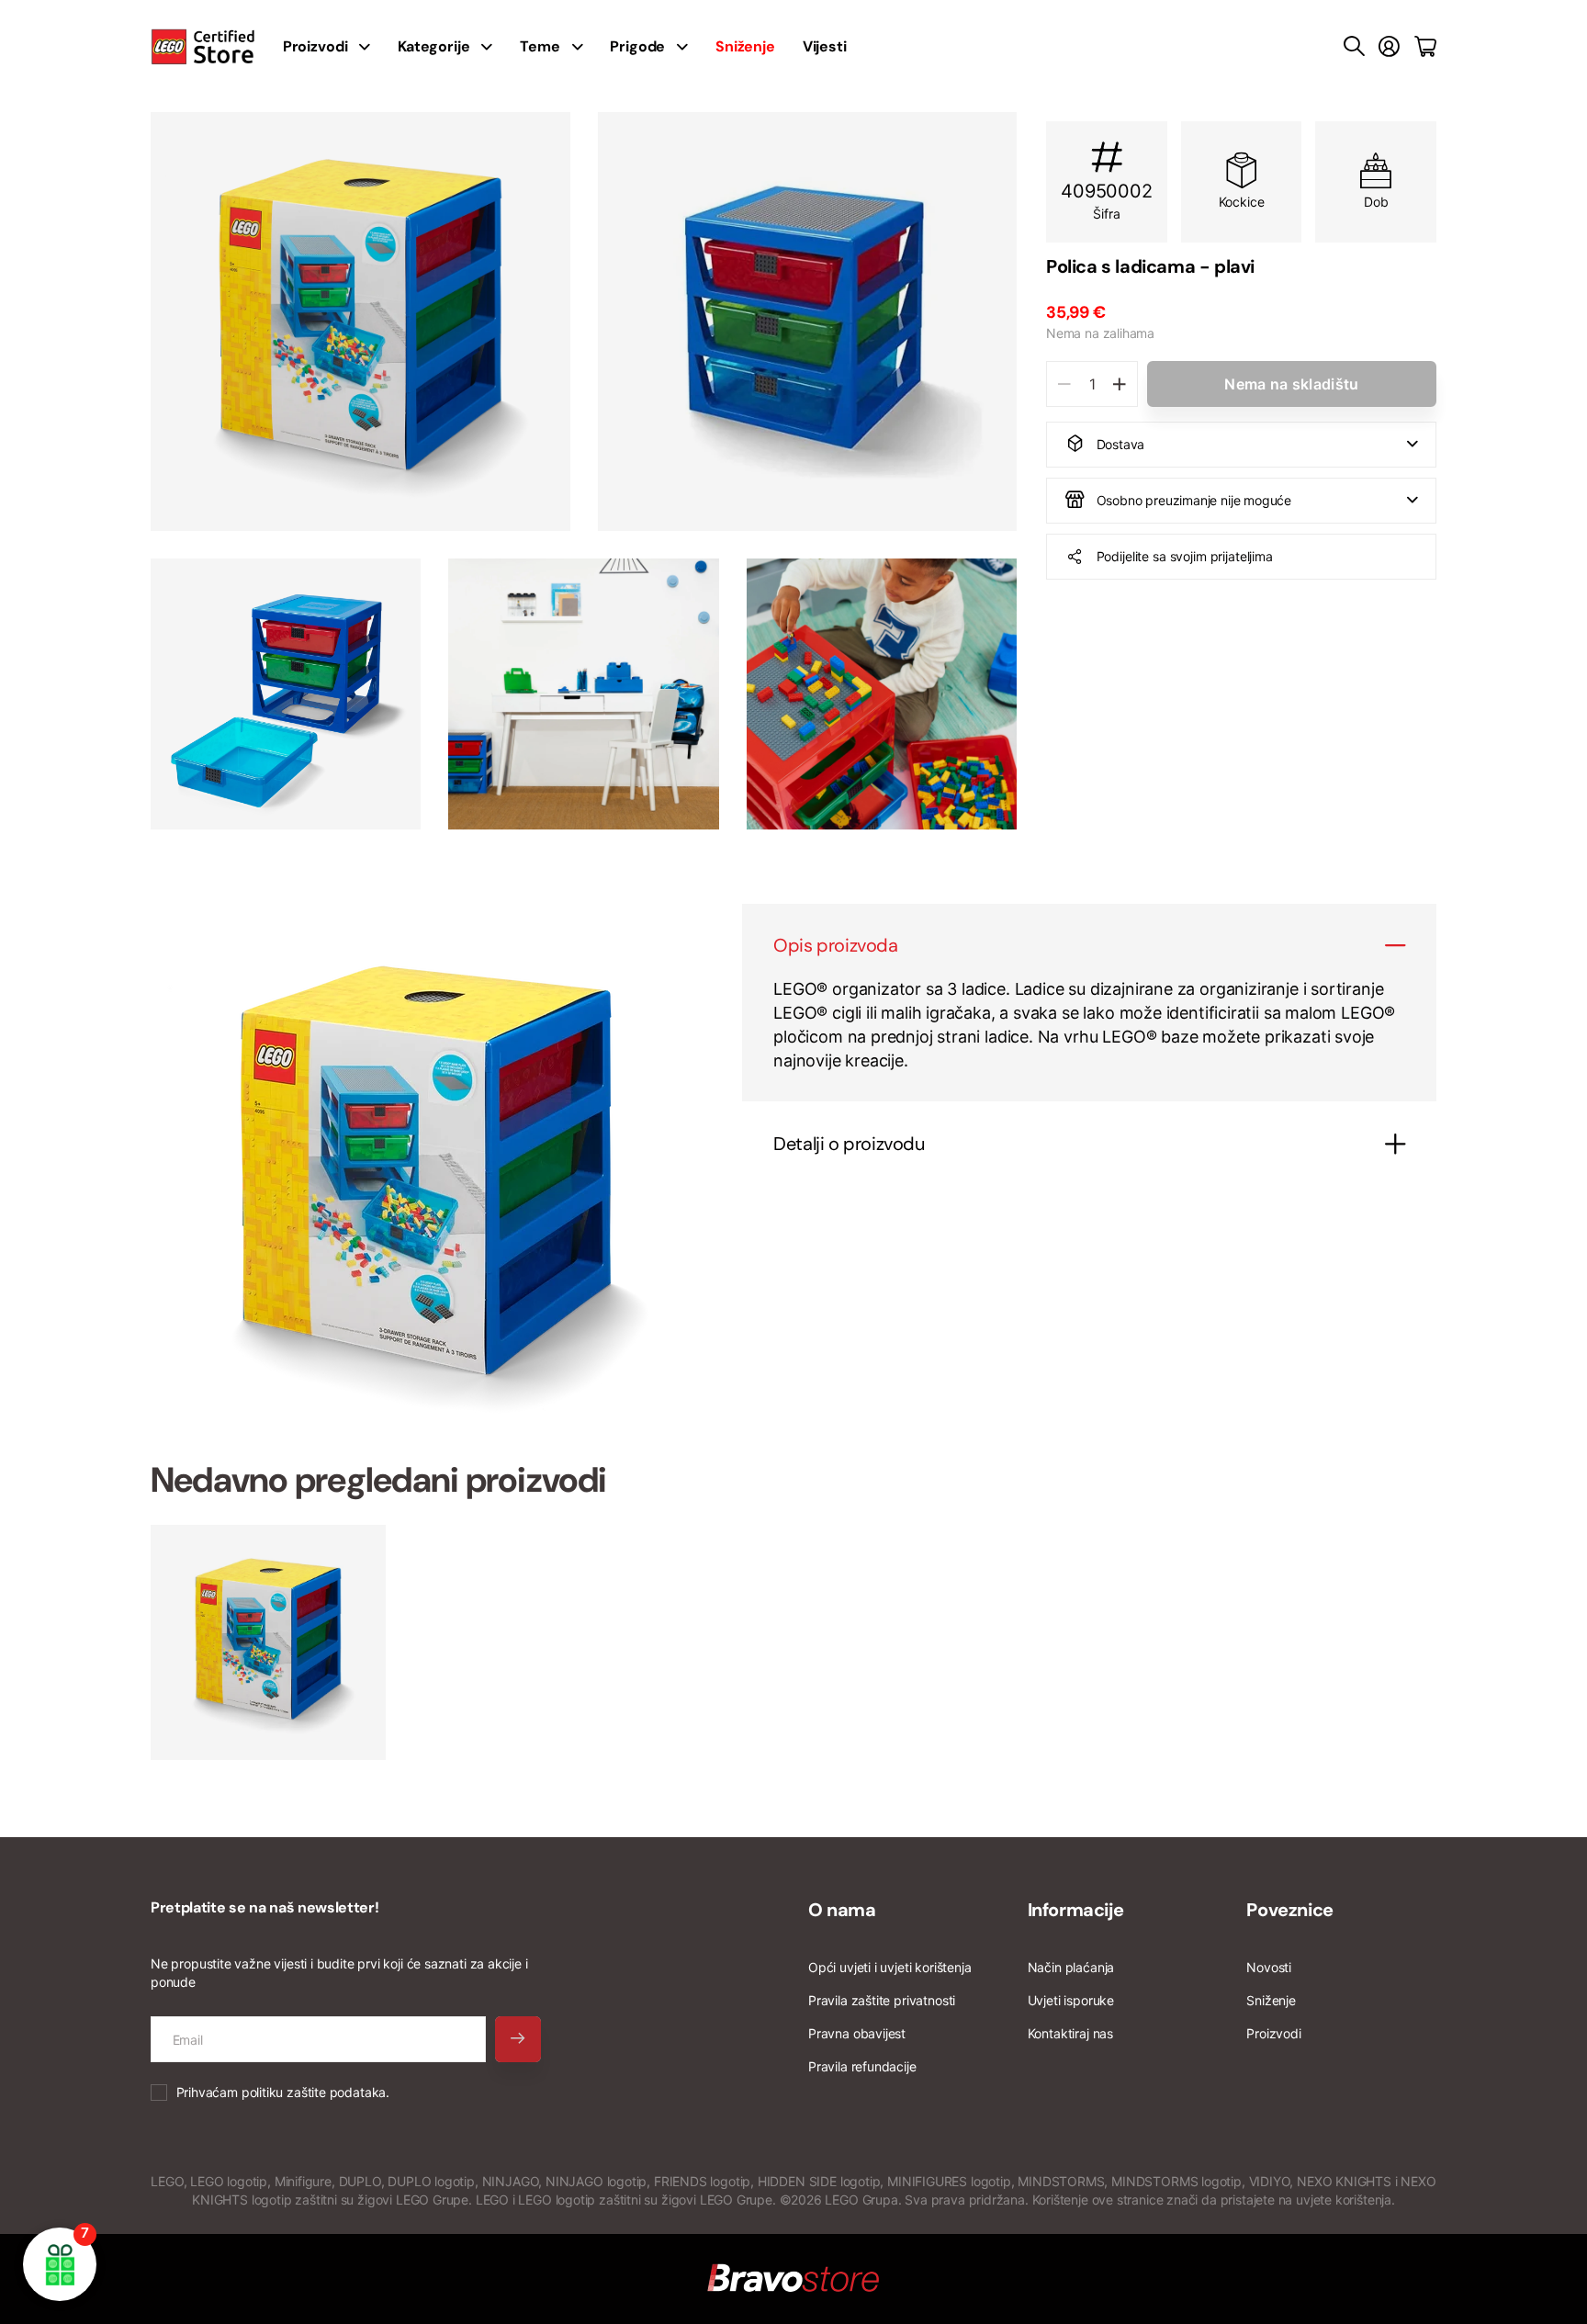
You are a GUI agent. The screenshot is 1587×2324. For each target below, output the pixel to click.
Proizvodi (1273, 2033)
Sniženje (1271, 2000)
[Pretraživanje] (1354, 47)
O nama (842, 1910)
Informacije (1076, 1910)
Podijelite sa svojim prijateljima (1185, 555)
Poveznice (1289, 1910)
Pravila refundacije (862, 2066)
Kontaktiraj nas (1070, 2033)
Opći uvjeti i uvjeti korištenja (889, 1967)
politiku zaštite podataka (314, 2092)
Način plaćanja (1071, 1967)
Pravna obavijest (857, 2033)
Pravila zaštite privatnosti (882, 2000)
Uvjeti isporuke (1071, 2000)
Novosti (1269, 1967)
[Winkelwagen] (1425, 47)
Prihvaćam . (283, 2092)
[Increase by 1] (1119, 384)
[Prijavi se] (1389, 47)
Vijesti (825, 46)
